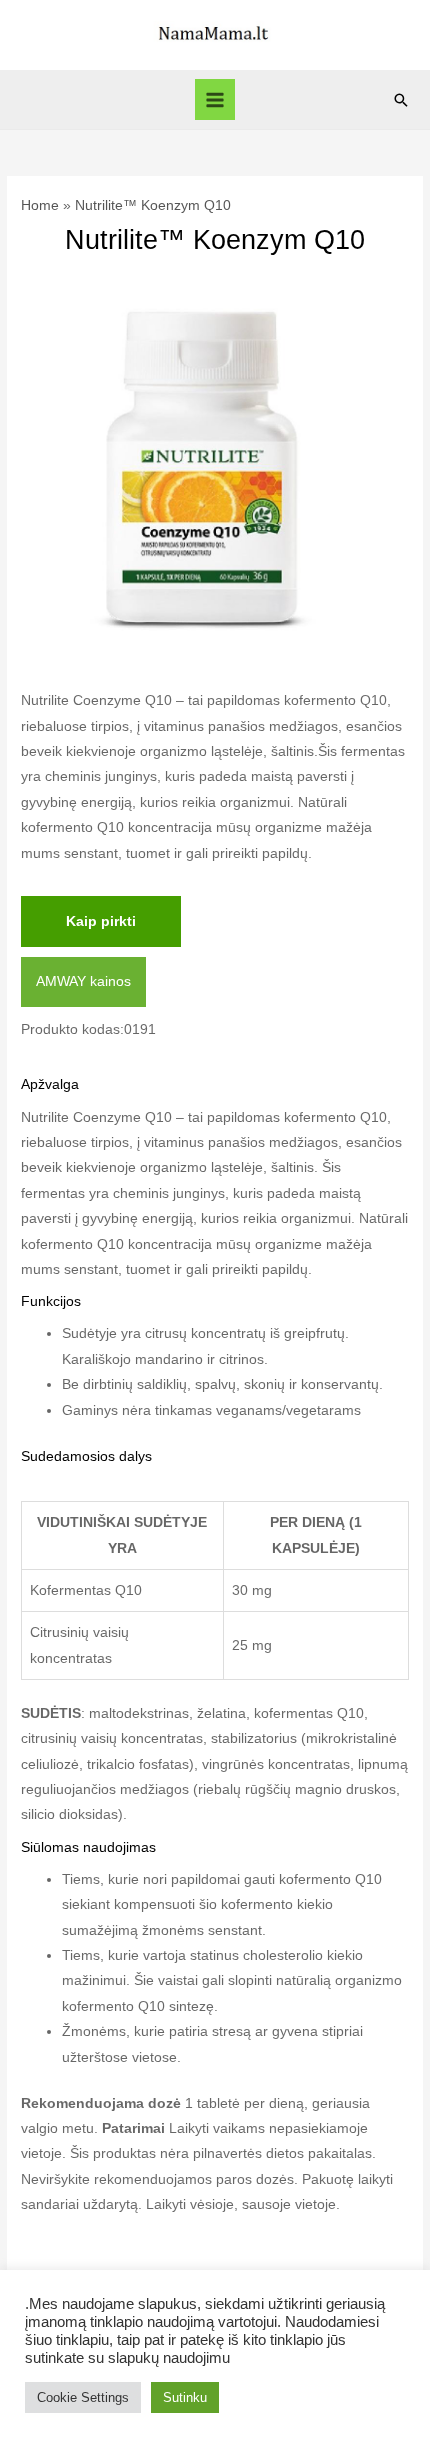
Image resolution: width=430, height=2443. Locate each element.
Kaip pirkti (101, 921)
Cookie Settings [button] (83, 2397)
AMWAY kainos (83, 981)
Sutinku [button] (185, 2397)
